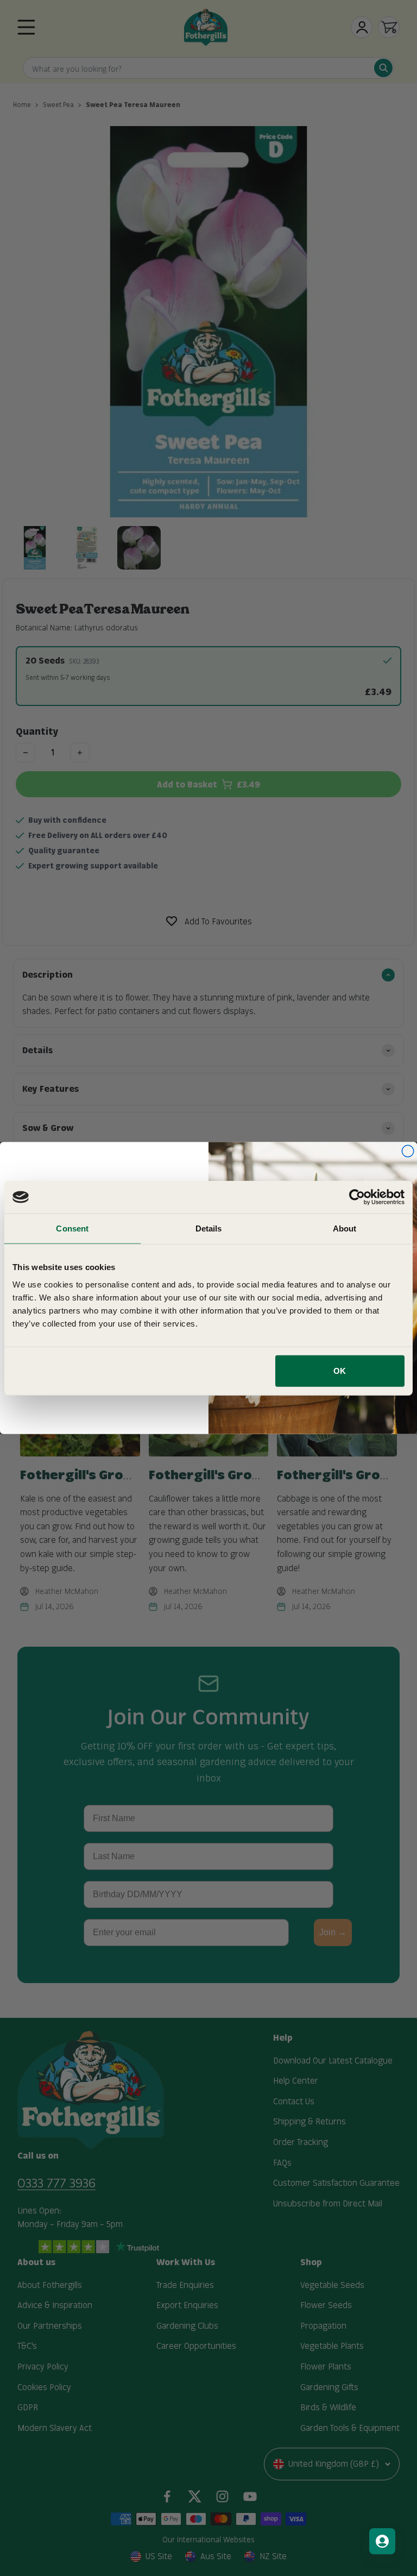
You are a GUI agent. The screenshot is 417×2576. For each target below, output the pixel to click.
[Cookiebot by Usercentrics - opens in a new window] (357, 1197)
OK (340, 1370)
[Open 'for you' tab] (382, 2541)
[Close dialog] (408, 1151)
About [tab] (345, 1228)
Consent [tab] (72, 1228)
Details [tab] (209, 1228)
